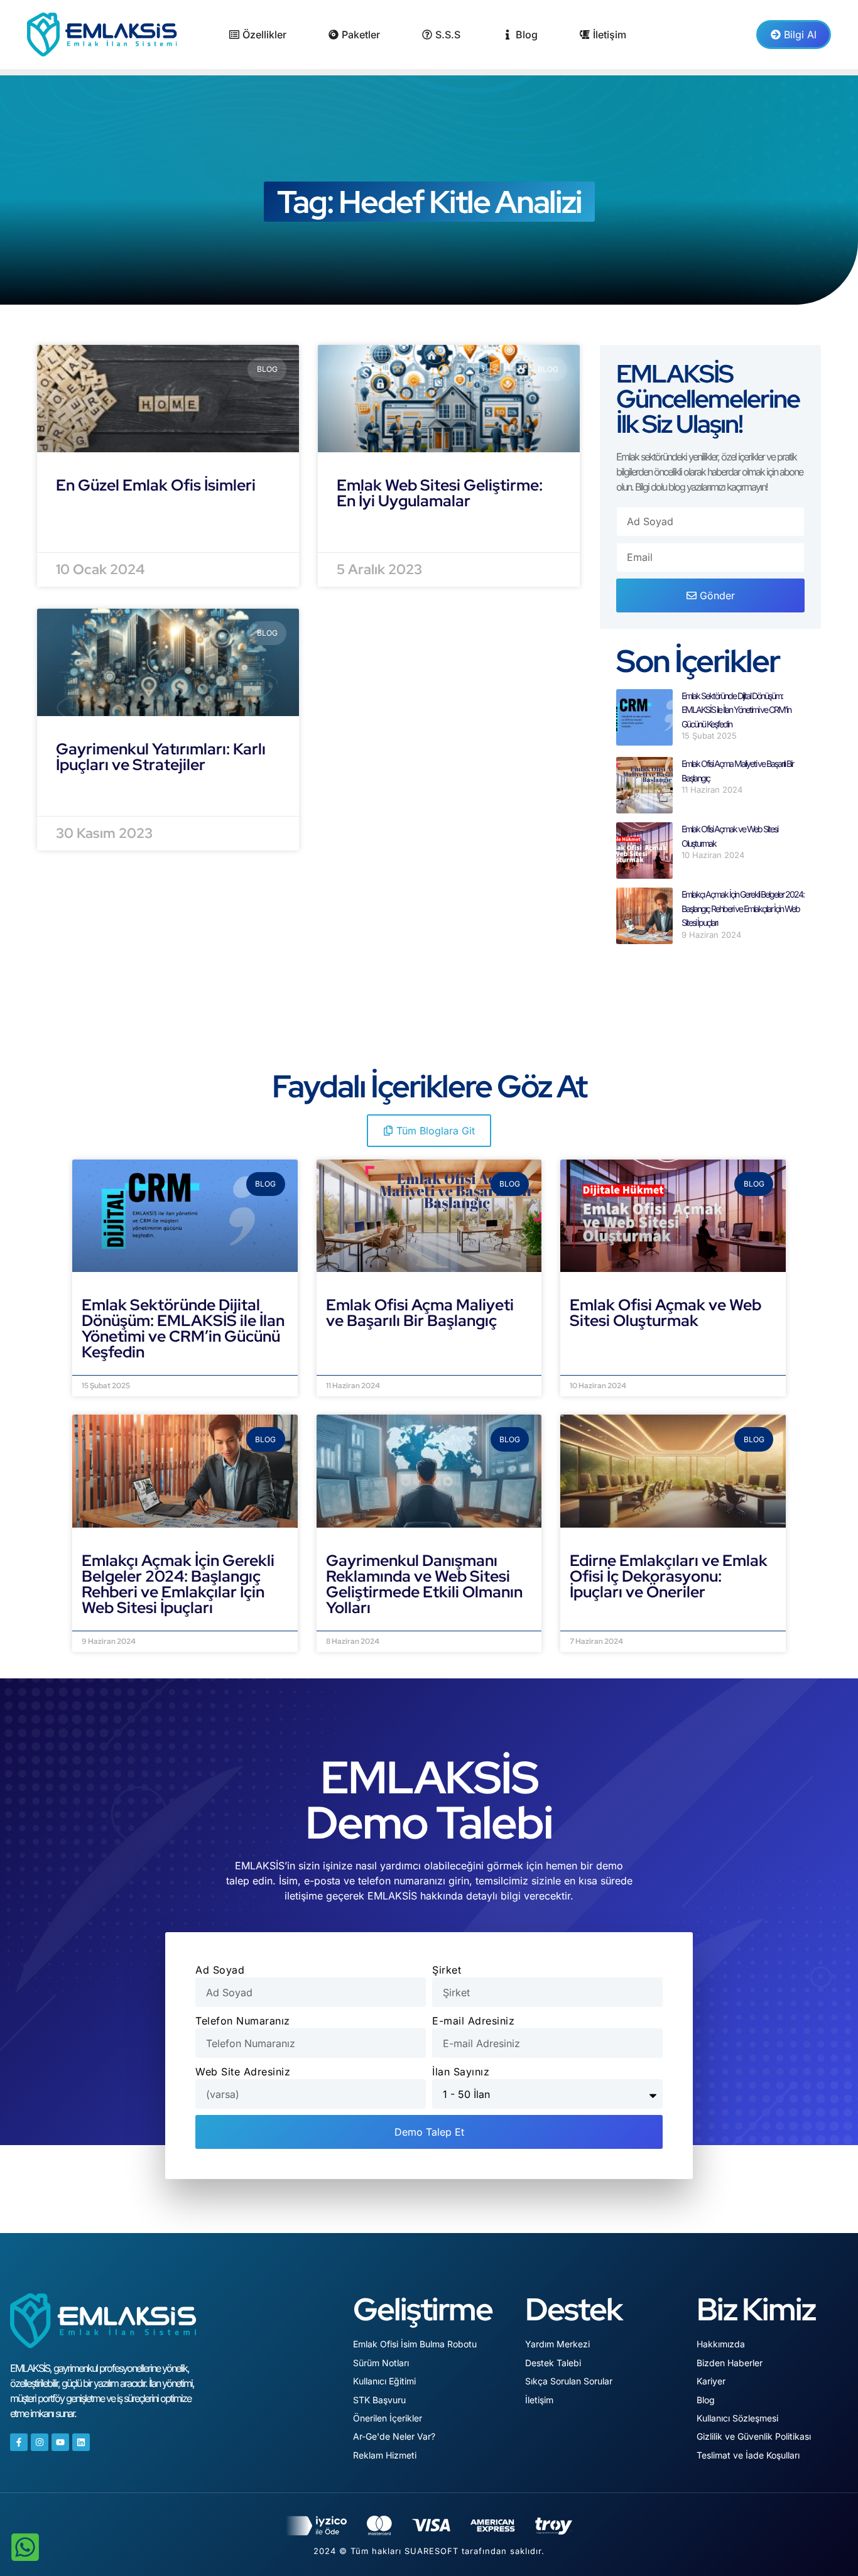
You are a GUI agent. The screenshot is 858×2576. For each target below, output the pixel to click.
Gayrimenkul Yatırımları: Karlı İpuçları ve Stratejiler (161, 757)
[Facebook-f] (19, 2442)
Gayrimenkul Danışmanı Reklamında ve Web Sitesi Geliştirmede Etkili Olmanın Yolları (424, 1584)
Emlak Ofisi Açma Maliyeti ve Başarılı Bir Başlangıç (420, 1313)
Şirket (447, 1970)
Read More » (90, 516)
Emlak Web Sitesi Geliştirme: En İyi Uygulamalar (440, 493)
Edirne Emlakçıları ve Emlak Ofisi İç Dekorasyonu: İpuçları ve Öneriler (669, 1576)
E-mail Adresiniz (473, 2021)
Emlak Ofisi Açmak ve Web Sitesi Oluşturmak (665, 1313)
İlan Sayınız (461, 2072)
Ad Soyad (220, 1970)
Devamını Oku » (123, 1367)
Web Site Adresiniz (243, 2072)
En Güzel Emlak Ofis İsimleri (156, 485)
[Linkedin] (81, 2442)
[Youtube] (60, 2442)
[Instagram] (40, 2442)
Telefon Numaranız (243, 2021)
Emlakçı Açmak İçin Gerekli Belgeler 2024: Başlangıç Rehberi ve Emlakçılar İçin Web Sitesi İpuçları (743, 908)
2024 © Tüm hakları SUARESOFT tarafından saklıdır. (429, 2551)
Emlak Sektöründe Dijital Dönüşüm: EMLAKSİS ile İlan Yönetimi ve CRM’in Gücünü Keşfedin (736, 710)
